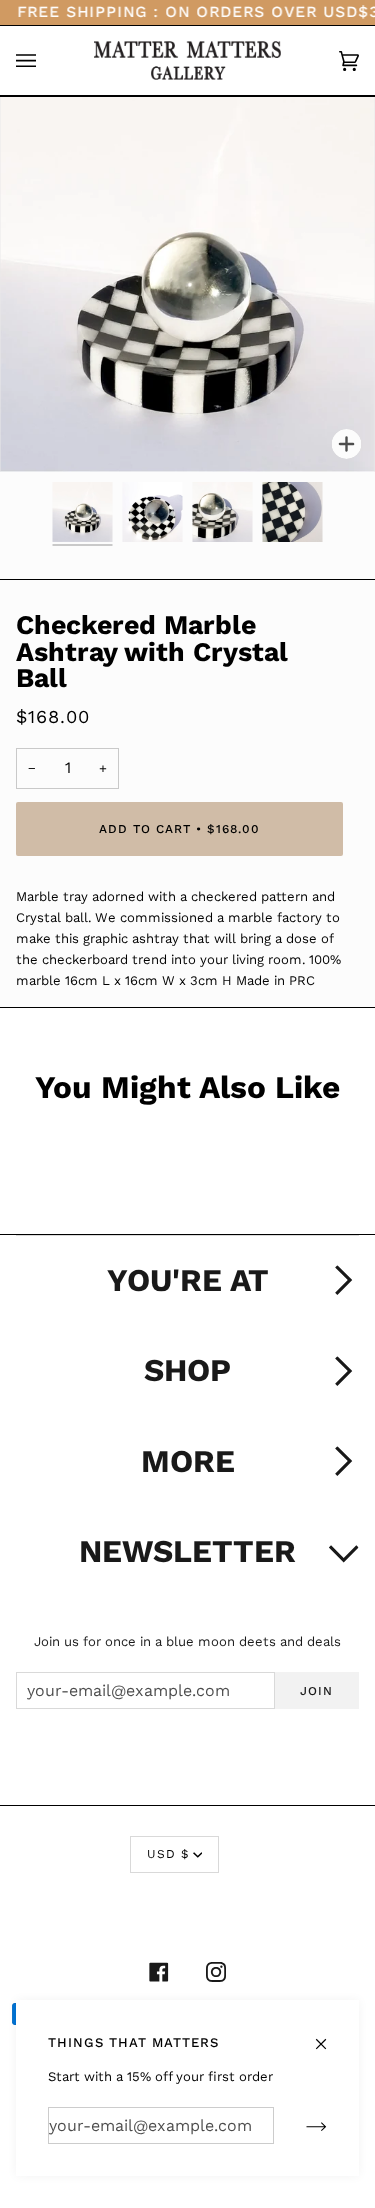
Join (316, 1691)
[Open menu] (46, 61)
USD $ (168, 1854)
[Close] (329, 2034)
